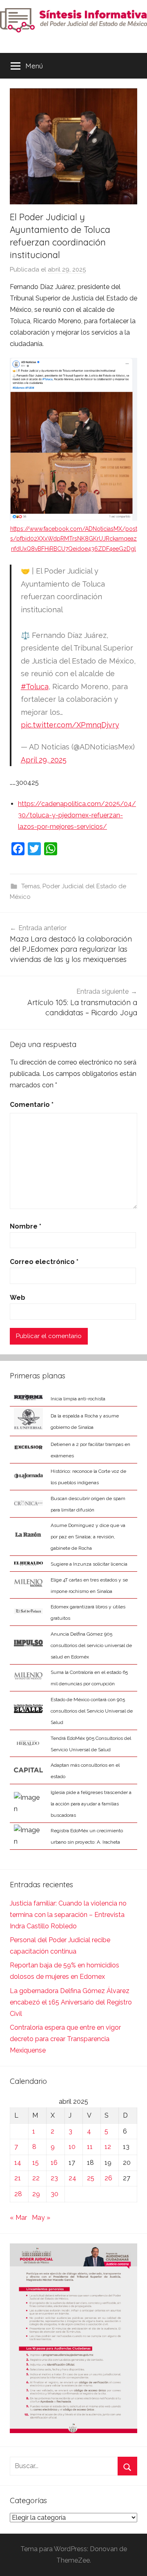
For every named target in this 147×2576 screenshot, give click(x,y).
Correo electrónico (44, 1262)
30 (55, 2194)
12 (108, 2147)
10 (72, 2147)
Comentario (32, 1105)
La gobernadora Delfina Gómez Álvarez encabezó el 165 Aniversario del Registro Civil (71, 2002)
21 (18, 2178)
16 (54, 2163)
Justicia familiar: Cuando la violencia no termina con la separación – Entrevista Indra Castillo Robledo (68, 1915)
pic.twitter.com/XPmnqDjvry (70, 725)
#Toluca (35, 687)
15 (36, 2163)
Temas (30, 886)
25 (91, 2178)
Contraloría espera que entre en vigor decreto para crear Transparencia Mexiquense (65, 2039)
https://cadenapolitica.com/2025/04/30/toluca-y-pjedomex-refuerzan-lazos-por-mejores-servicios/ (77, 815)
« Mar (18, 2218)
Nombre (26, 1226)
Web (18, 1298)
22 (36, 2178)
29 (36, 2194)
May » (41, 2218)
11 (90, 2147)
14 (18, 2163)
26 (108, 2178)
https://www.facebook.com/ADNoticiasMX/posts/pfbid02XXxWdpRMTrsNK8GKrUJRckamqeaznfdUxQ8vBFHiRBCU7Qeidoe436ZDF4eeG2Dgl (74, 539)
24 (72, 2178)
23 (54, 2178)
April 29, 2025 (44, 760)
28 (18, 2194)
